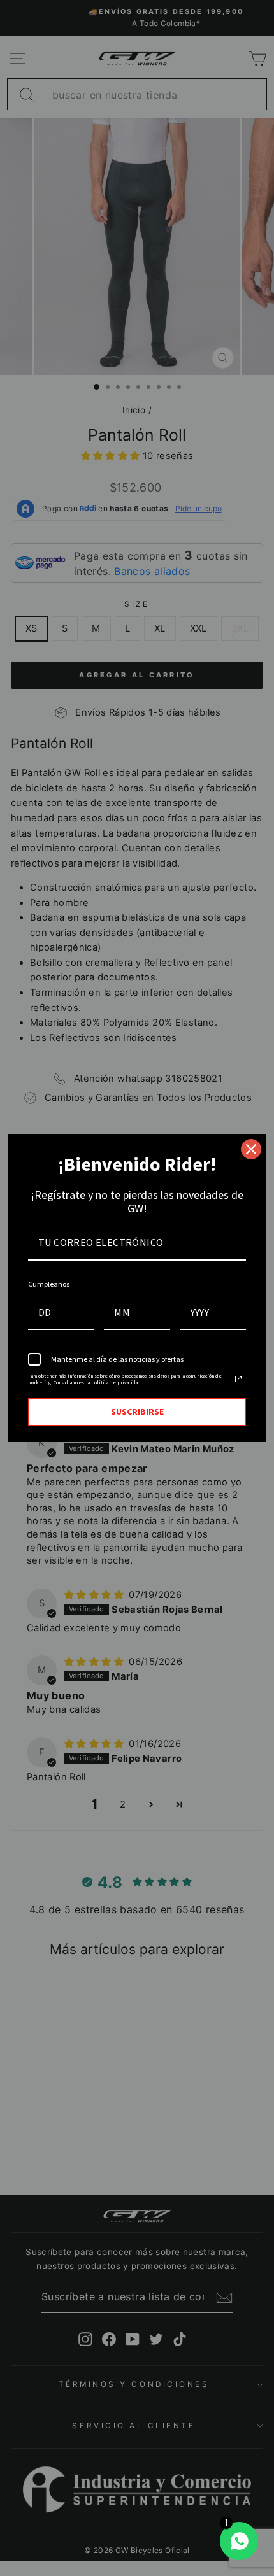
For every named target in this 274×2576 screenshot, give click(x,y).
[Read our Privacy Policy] (238, 1379)
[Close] (251, 1149)
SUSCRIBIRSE (137, 1412)
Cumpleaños (49, 1284)
